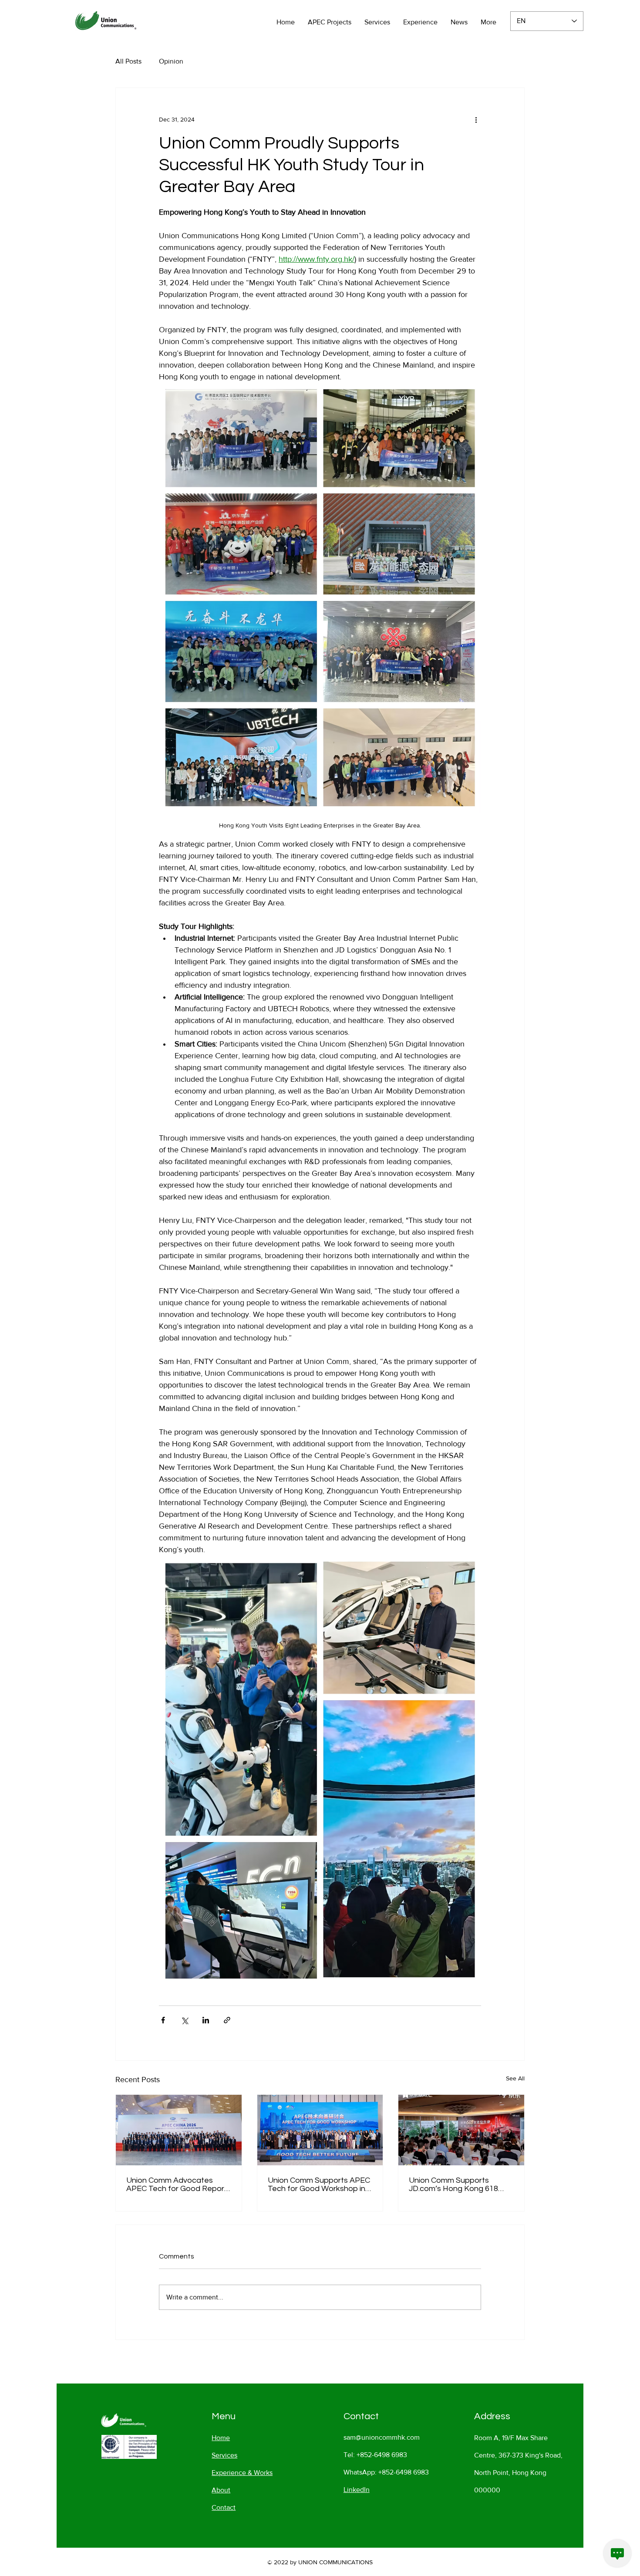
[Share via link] (227, 2020)
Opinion (171, 61)
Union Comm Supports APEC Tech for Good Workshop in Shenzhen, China (319, 2184)
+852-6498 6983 (382, 2455)
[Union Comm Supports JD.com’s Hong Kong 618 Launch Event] (461, 2130)
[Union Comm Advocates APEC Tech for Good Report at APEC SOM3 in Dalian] (179, 2130)
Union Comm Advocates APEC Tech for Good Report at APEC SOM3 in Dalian (177, 2184)
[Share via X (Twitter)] (184, 2020)
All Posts (128, 61)
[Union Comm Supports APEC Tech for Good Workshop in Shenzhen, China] (320, 2130)
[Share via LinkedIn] (206, 2020)
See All (515, 2078)
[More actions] (476, 119)
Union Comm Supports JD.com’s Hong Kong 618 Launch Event (453, 2184)
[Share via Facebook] (163, 2020)
